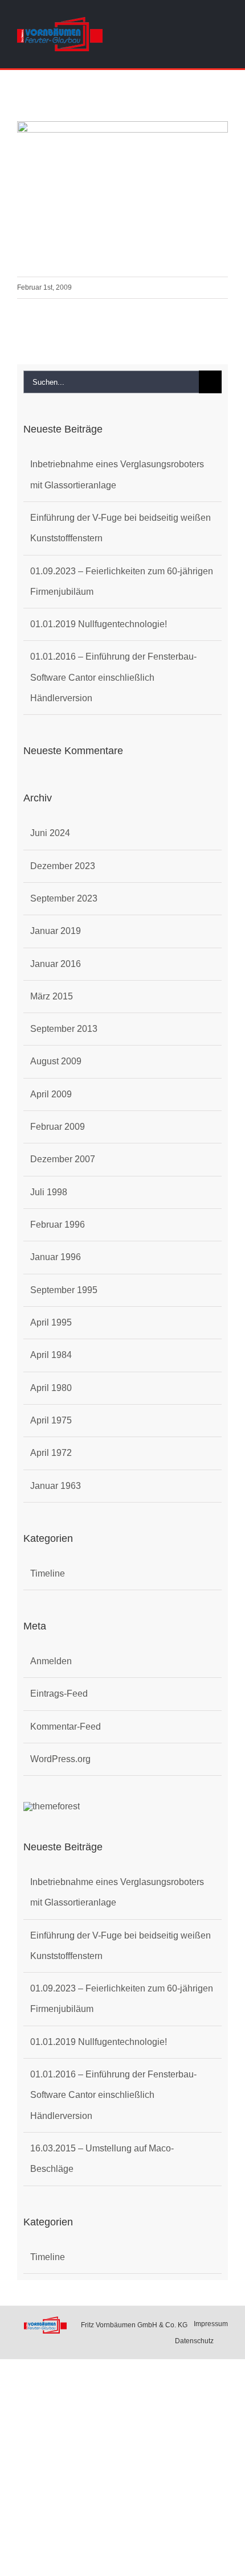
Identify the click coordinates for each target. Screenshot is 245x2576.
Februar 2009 (58, 1127)
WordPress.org (60, 1759)
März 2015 (52, 996)
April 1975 (51, 1420)
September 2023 (64, 898)
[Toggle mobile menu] (223, 36)
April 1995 (51, 1322)
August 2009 (56, 1061)
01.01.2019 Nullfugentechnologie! (99, 624)
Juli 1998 (49, 1192)
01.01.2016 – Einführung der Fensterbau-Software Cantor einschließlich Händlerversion (113, 677)
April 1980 (51, 1388)
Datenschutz (194, 2341)
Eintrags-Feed (59, 1694)
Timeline (48, 1573)
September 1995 (64, 1290)
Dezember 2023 (63, 866)
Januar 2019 (56, 931)
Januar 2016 (56, 964)
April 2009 (51, 1094)
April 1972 (51, 1453)
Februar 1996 (58, 1225)
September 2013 (64, 1029)
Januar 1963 (56, 1486)
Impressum (211, 2324)
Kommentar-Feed (66, 1727)
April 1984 (51, 1355)
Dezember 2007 (63, 1159)
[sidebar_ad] (52, 1806)
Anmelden (51, 1661)
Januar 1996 (56, 1257)
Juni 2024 (50, 833)
